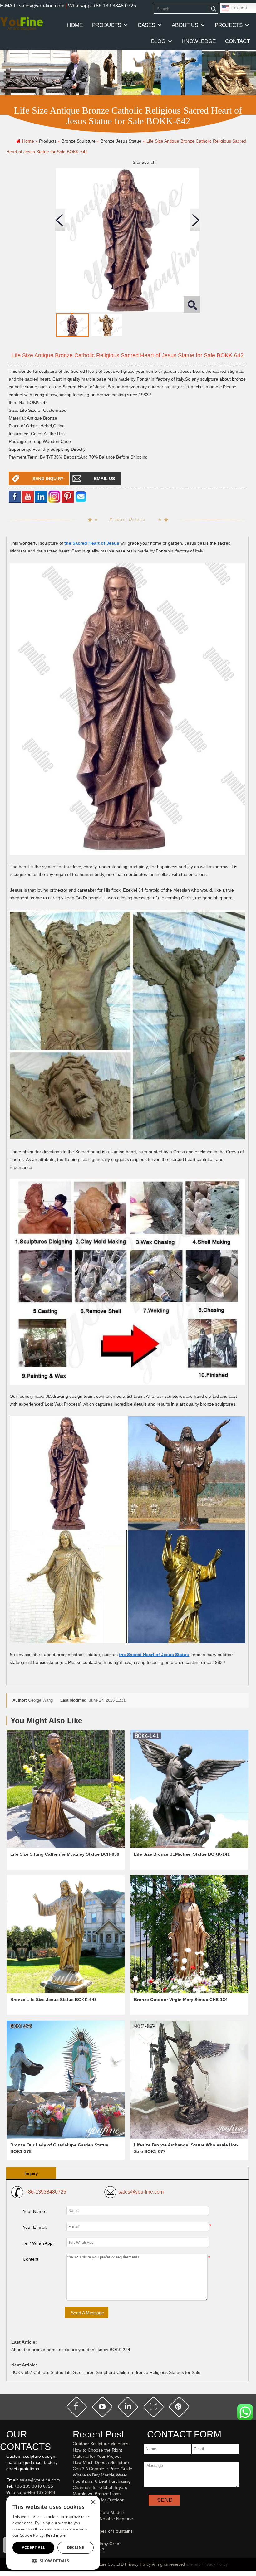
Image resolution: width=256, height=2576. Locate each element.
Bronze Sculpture (79, 141)
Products (107, 25)
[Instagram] (54, 496)
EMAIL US (104, 479)
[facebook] (15, 496)
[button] (53, 2561)
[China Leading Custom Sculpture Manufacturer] (21, 23)
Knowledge (199, 41)
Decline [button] (76, 2547)
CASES (146, 25)
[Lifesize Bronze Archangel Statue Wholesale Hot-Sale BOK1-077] (189, 2080)
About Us (185, 25)
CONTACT (237, 41)
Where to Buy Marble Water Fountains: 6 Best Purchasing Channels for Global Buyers (102, 2481)
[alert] (53, 2533)
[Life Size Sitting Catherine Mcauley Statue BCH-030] (66, 1789)
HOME (75, 25)
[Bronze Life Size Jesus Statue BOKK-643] (66, 1934)
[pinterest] (179, 2407)
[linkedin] (41, 496)
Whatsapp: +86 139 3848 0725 (102, 6)
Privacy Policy (215, 2564)
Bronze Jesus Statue (121, 141)
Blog (158, 41)
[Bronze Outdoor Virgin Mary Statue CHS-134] (189, 1934)
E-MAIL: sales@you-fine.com (32, 6)
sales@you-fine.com (141, 2192)
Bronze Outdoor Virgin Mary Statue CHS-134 (181, 2000)
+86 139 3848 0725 (34, 2486)
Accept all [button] (34, 2547)
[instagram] (154, 2407)
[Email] (81, 496)
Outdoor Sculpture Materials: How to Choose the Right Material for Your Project (101, 2450)
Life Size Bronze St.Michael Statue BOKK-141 (182, 1854)
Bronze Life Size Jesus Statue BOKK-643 (54, 2000)
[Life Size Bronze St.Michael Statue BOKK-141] (189, 1789)
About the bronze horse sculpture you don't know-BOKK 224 (71, 2350)
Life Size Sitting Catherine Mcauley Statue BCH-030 (65, 1854)
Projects (229, 25)
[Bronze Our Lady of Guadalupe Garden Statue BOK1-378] (66, 2080)
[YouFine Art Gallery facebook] (5, 2521)
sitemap (193, 2564)
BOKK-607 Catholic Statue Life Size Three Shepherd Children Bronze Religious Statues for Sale (106, 2372)
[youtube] (28, 496)
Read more (56, 2535)
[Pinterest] (68, 496)
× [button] (93, 2502)
